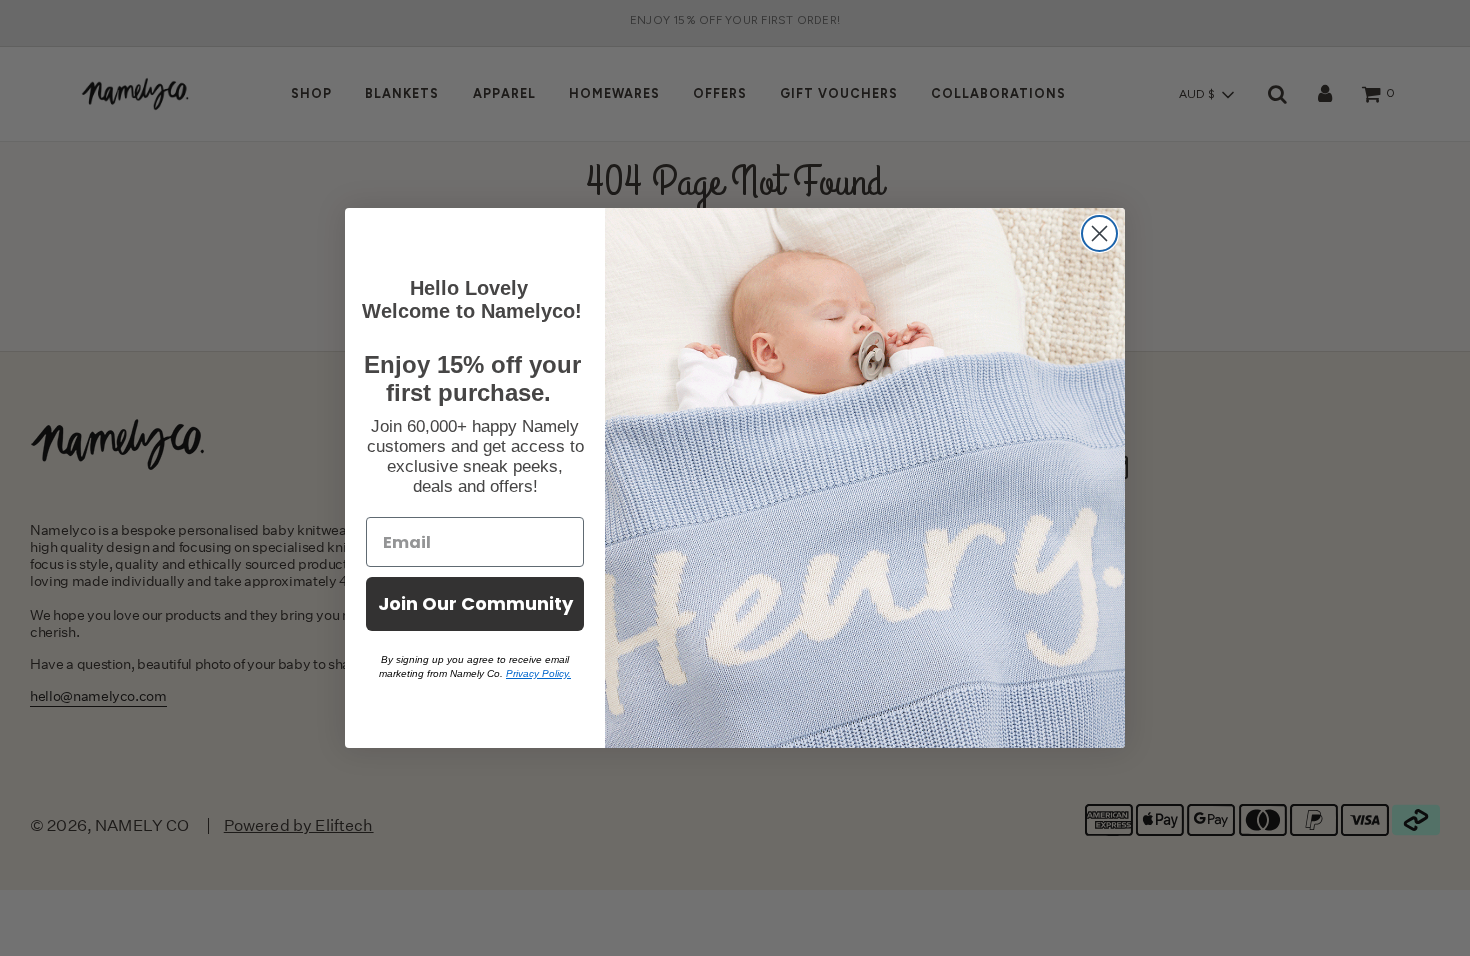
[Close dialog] (1099, 233)
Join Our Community (475, 603)
